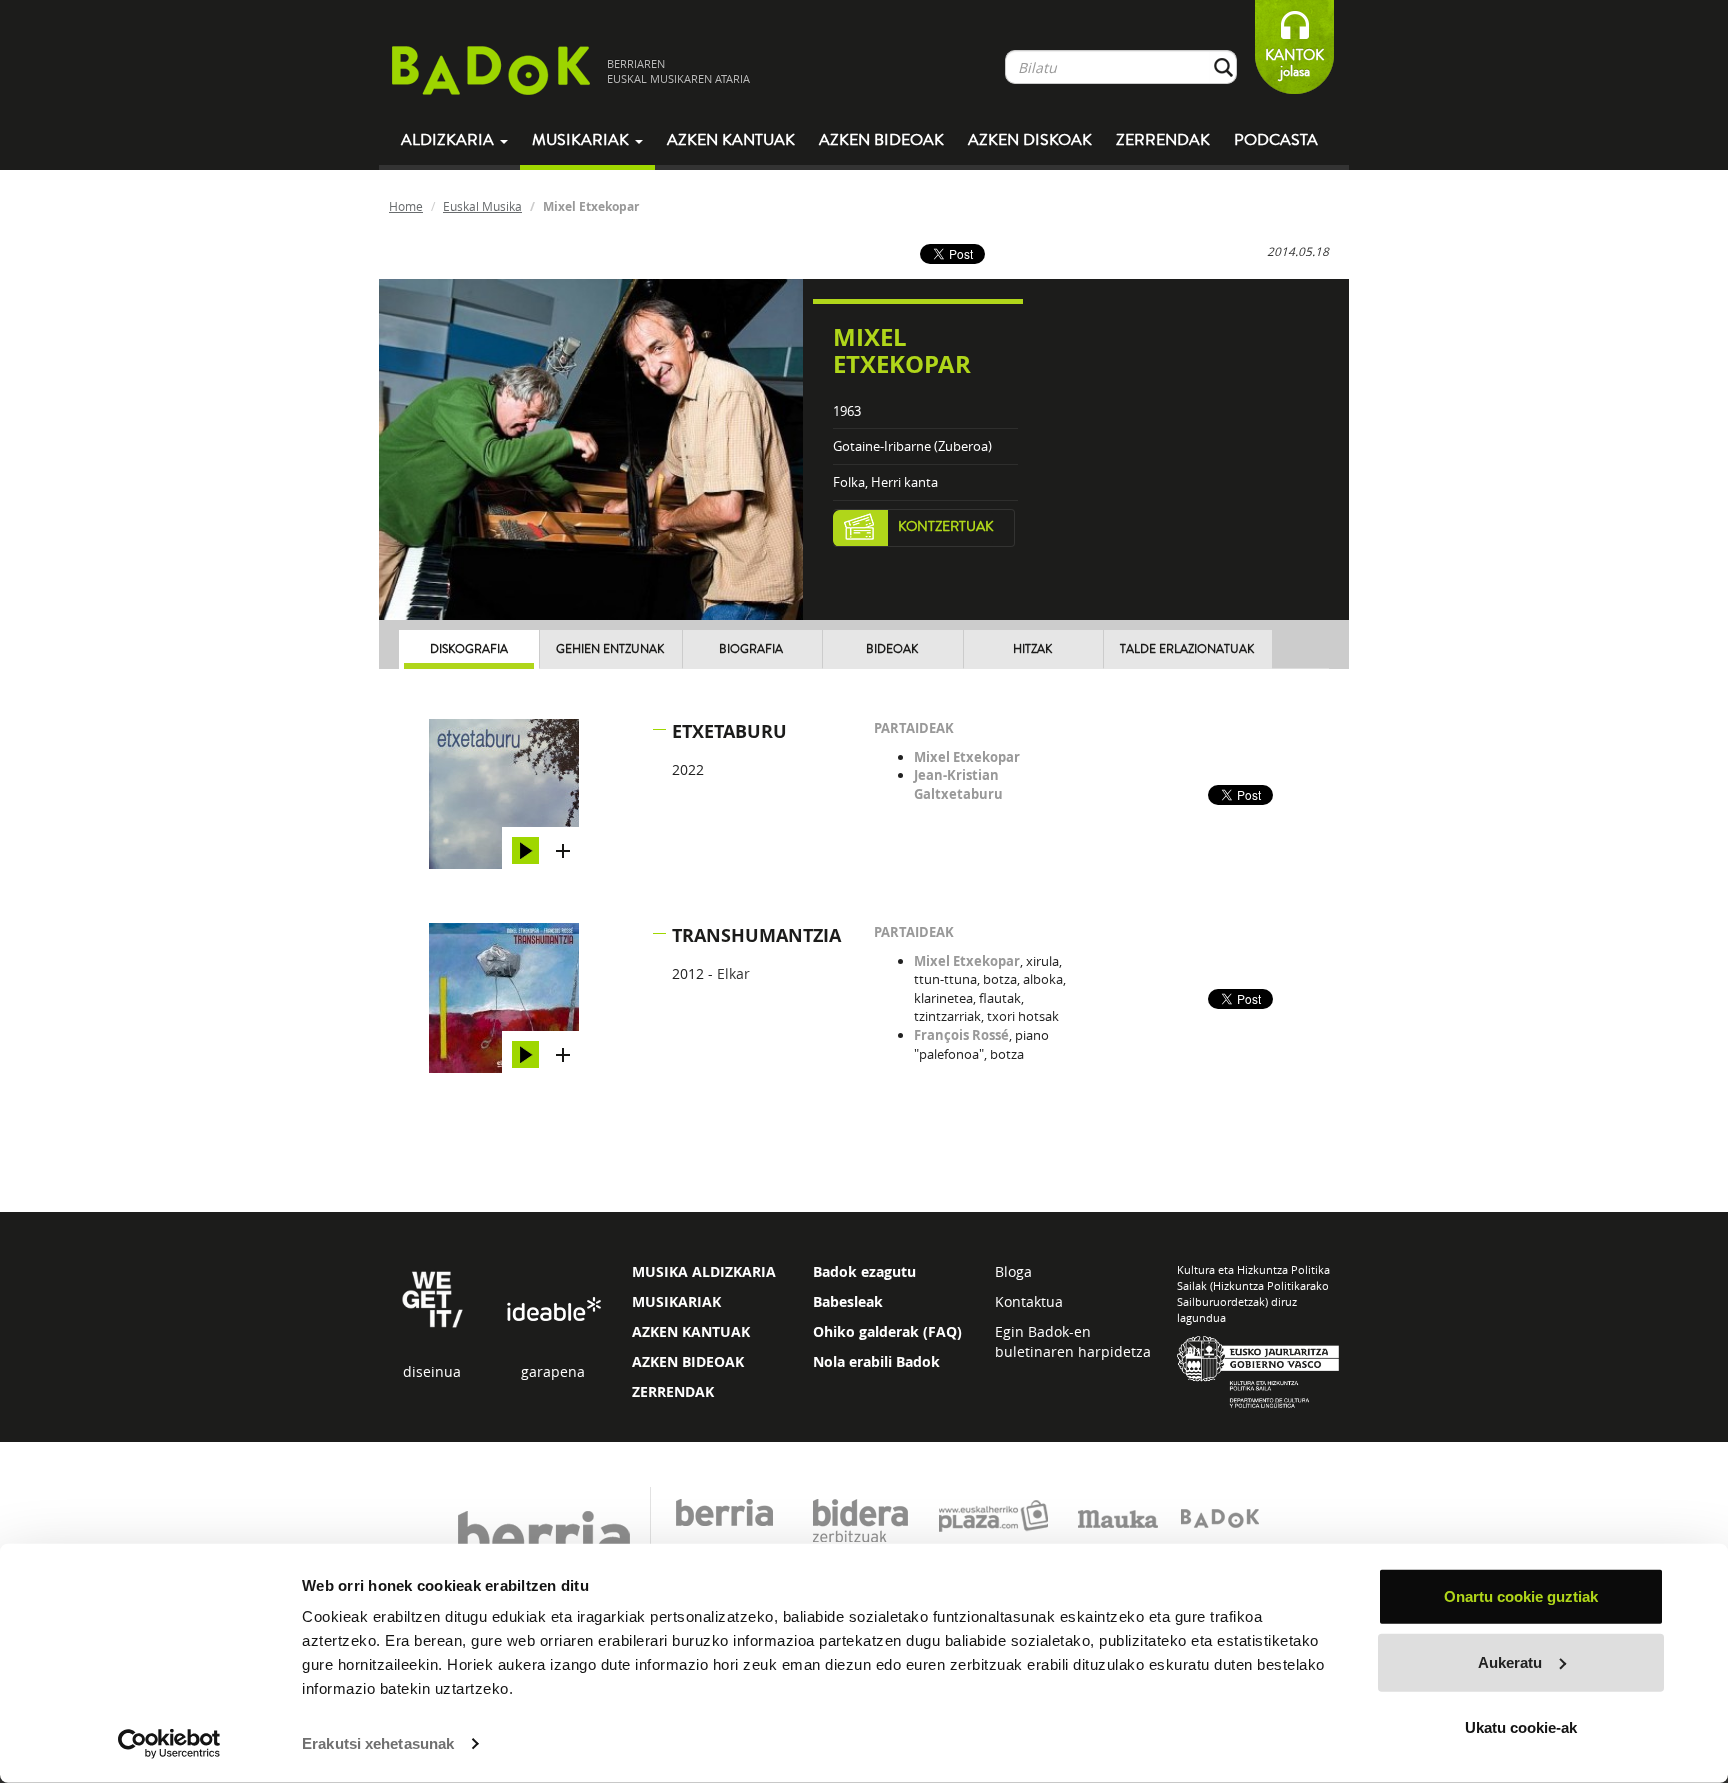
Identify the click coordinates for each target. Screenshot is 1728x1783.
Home (406, 206)
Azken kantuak (731, 140)
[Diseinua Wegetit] (432, 1297)
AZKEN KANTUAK (691, 1331)
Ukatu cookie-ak (1521, 1727)
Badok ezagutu (864, 1271)
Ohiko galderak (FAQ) (887, 1331)
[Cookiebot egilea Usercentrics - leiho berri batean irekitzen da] (169, 1744)
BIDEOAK (892, 649)
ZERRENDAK (673, 1391)
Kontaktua (1029, 1301)
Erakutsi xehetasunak (378, 1743)
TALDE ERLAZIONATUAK (1187, 649)
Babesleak (848, 1301)
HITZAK (1032, 649)
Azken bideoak (881, 140)
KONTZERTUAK (946, 527)
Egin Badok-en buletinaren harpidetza (1073, 1341)
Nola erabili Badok (876, 1361)
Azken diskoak (1030, 140)
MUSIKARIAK (676, 1301)
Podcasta (1276, 140)
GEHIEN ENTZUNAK (610, 649)
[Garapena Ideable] (553, 1309)
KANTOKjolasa (1294, 63)
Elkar (733, 973)
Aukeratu (1510, 1661)
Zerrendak (1163, 140)
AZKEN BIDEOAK (688, 1361)
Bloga (1013, 1271)
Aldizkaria (449, 140)
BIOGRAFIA (751, 649)
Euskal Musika (482, 206)
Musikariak (582, 140)
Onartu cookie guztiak (1521, 1596)
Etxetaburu (729, 731)
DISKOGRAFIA (469, 649)
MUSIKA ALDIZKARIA (704, 1271)
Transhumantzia (756, 935)
